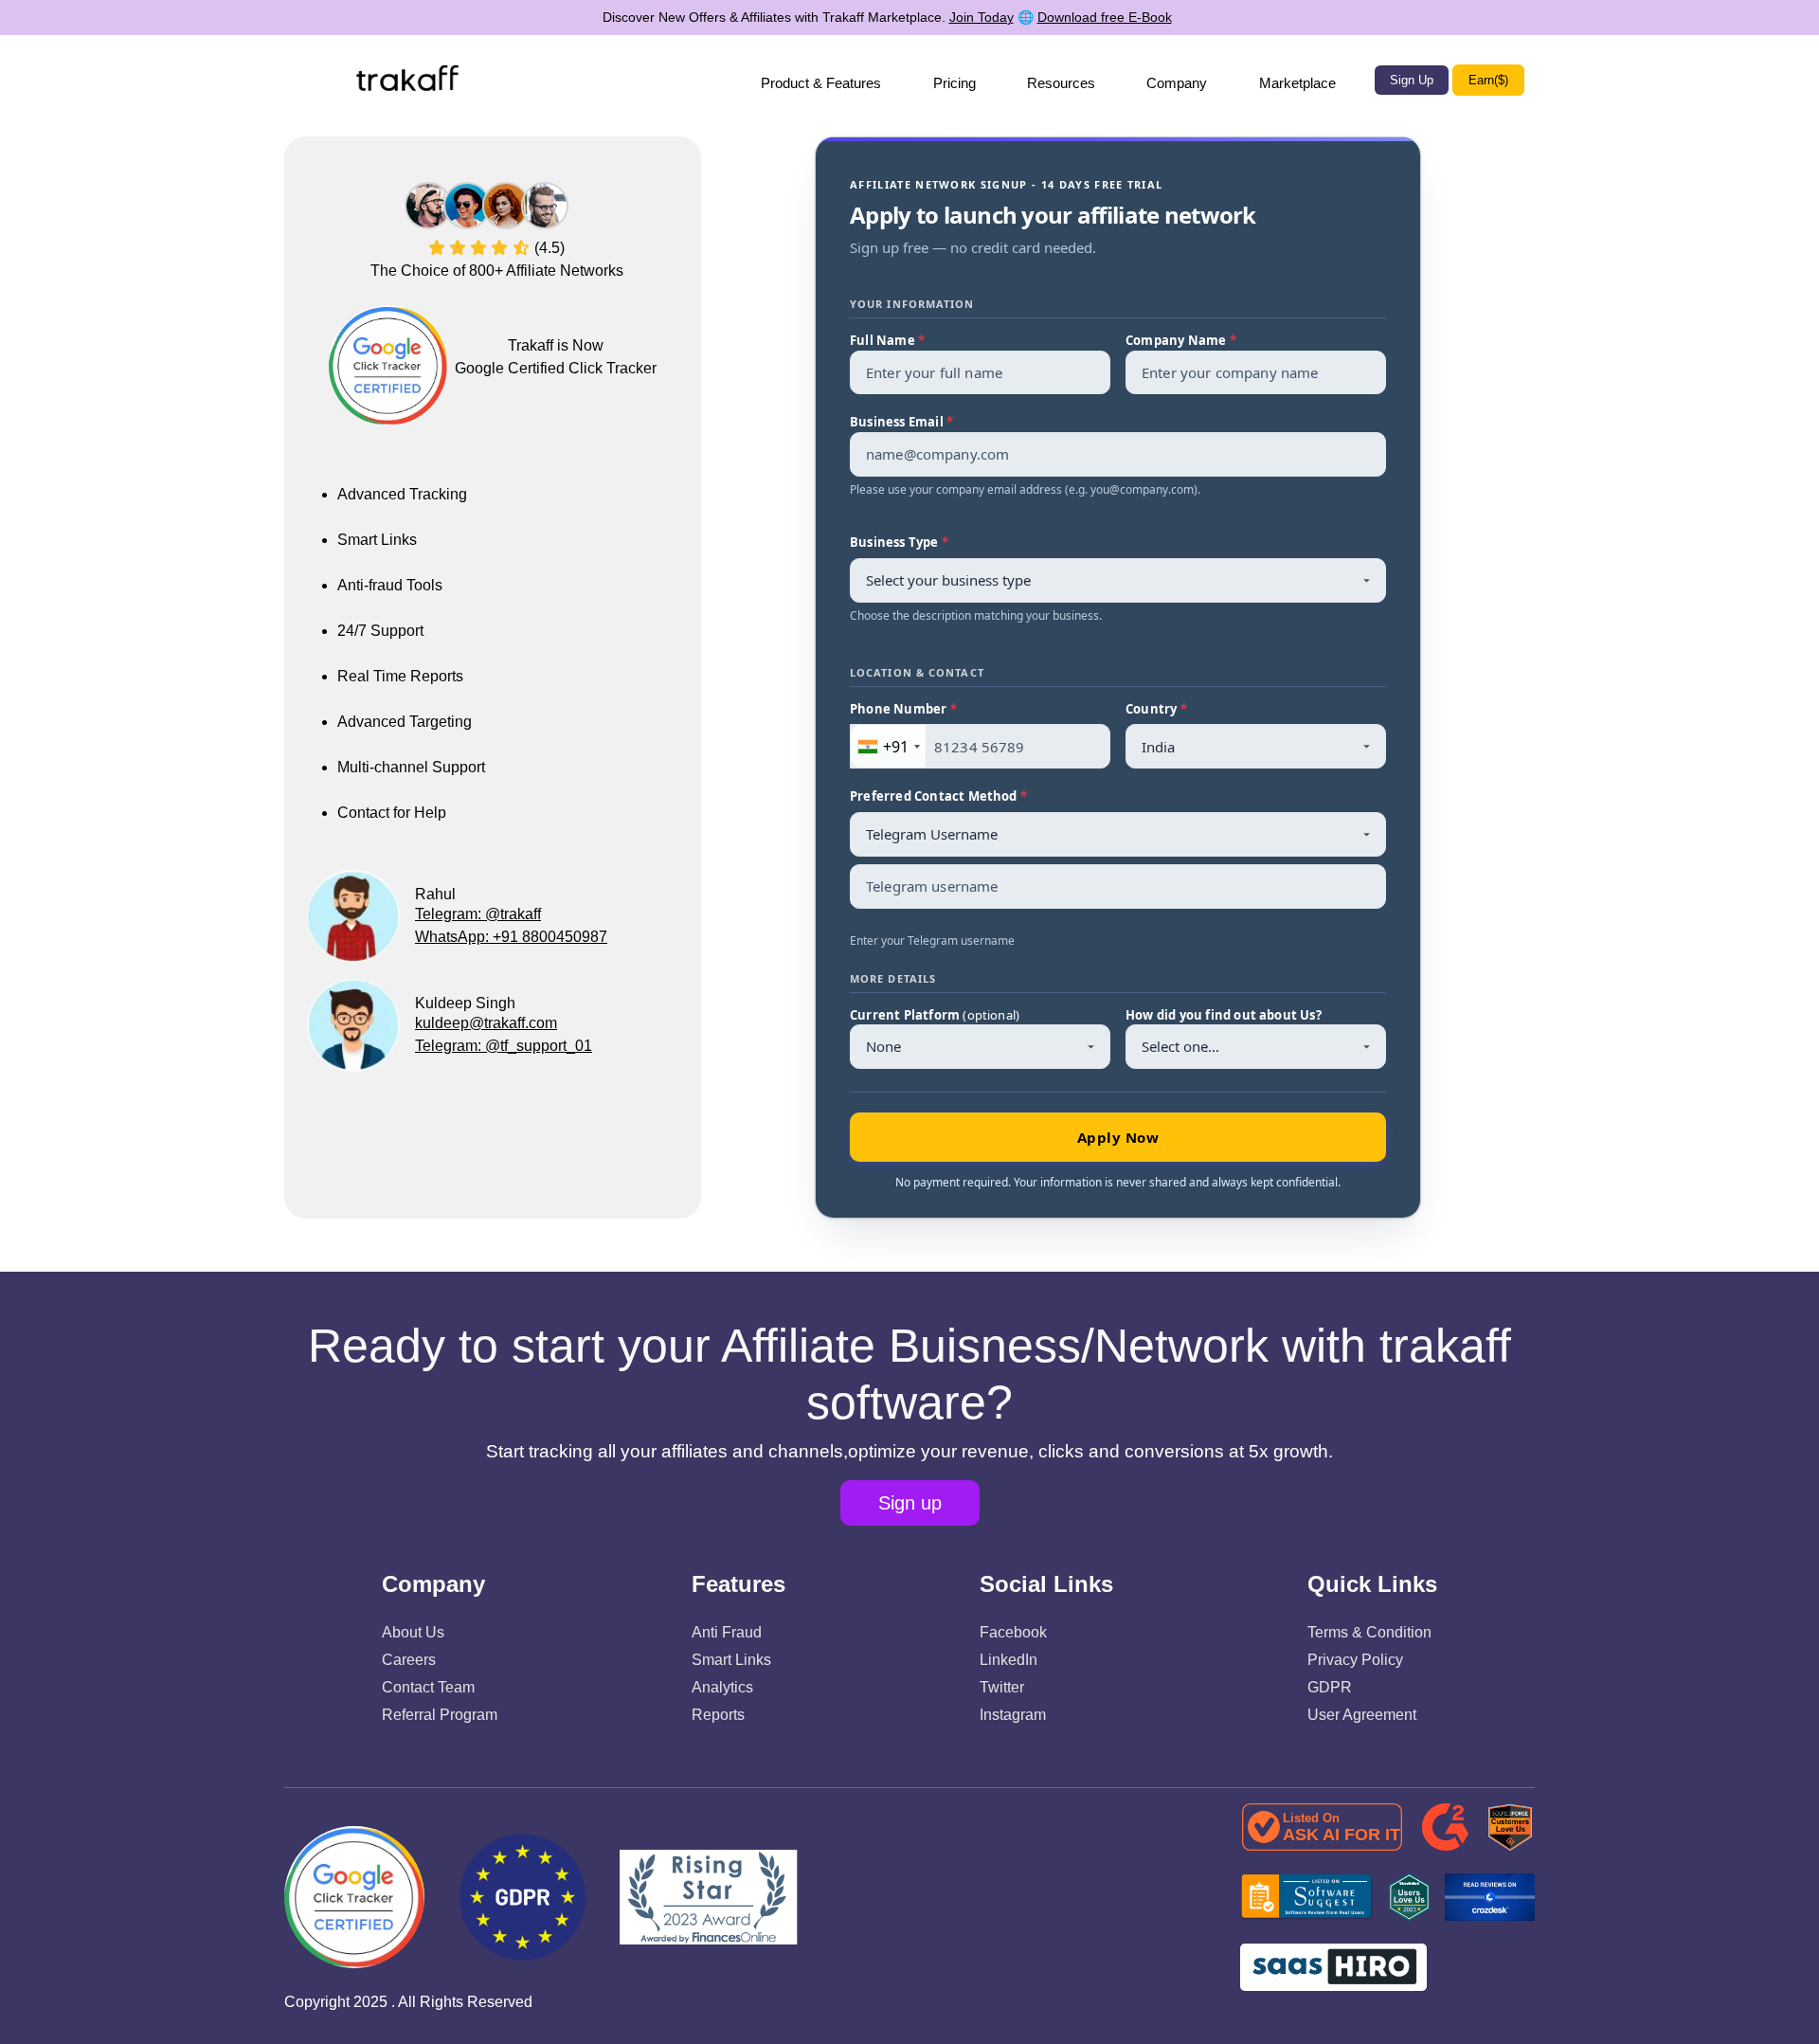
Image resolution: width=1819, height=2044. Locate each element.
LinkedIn (1009, 1660)
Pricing (955, 83)
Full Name (887, 340)
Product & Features (821, 83)
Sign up (910, 1503)
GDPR (1330, 1687)
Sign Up (1412, 80)
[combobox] (888, 746)
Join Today (982, 17)
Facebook (1013, 1632)
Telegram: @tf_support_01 (504, 1046)
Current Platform (935, 1015)
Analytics (722, 1687)
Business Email (901, 422)
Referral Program (440, 1715)
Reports (718, 1715)
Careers (409, 1660)
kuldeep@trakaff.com (486, 1023)
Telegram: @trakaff (478, 914)
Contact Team (428, 1687)
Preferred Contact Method (938, 796)
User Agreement (1362, 1715)
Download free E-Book (1105, 17)
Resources (1061, 83)
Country (1156, 709)
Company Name (1181, 340)
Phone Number (903, 709)
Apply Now (1118, 1137)
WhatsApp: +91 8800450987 (511, 937)
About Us (413, 1632)
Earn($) (1488, 80)
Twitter (1002, 1687)
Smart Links (731, 1660)
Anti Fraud (727, 1632)
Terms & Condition (1369, 1632)
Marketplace (1297, 83)
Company (1177, 83)
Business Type (899, 542)
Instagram (1013, 1715)
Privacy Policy (1355, 1660)
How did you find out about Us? (1224, 1015)
